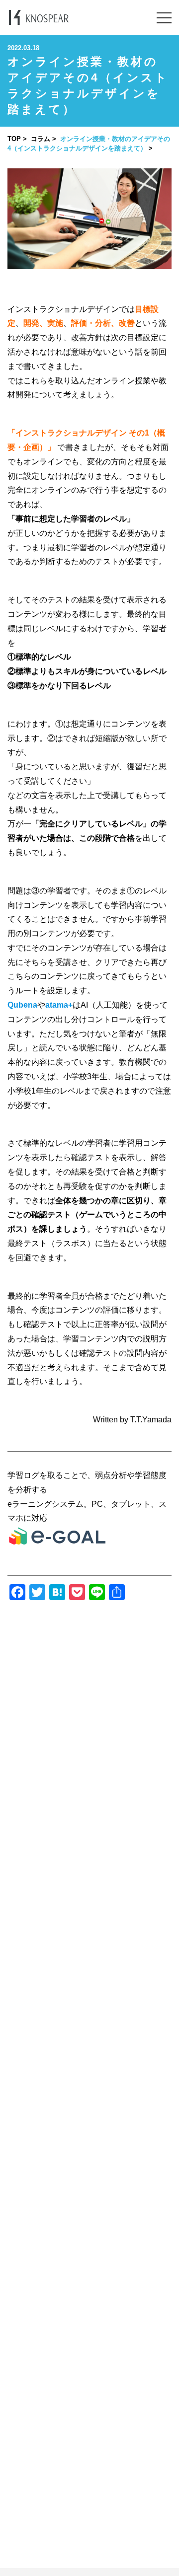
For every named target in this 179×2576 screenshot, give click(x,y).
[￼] (57, 1543)
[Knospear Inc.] (39, 17)
